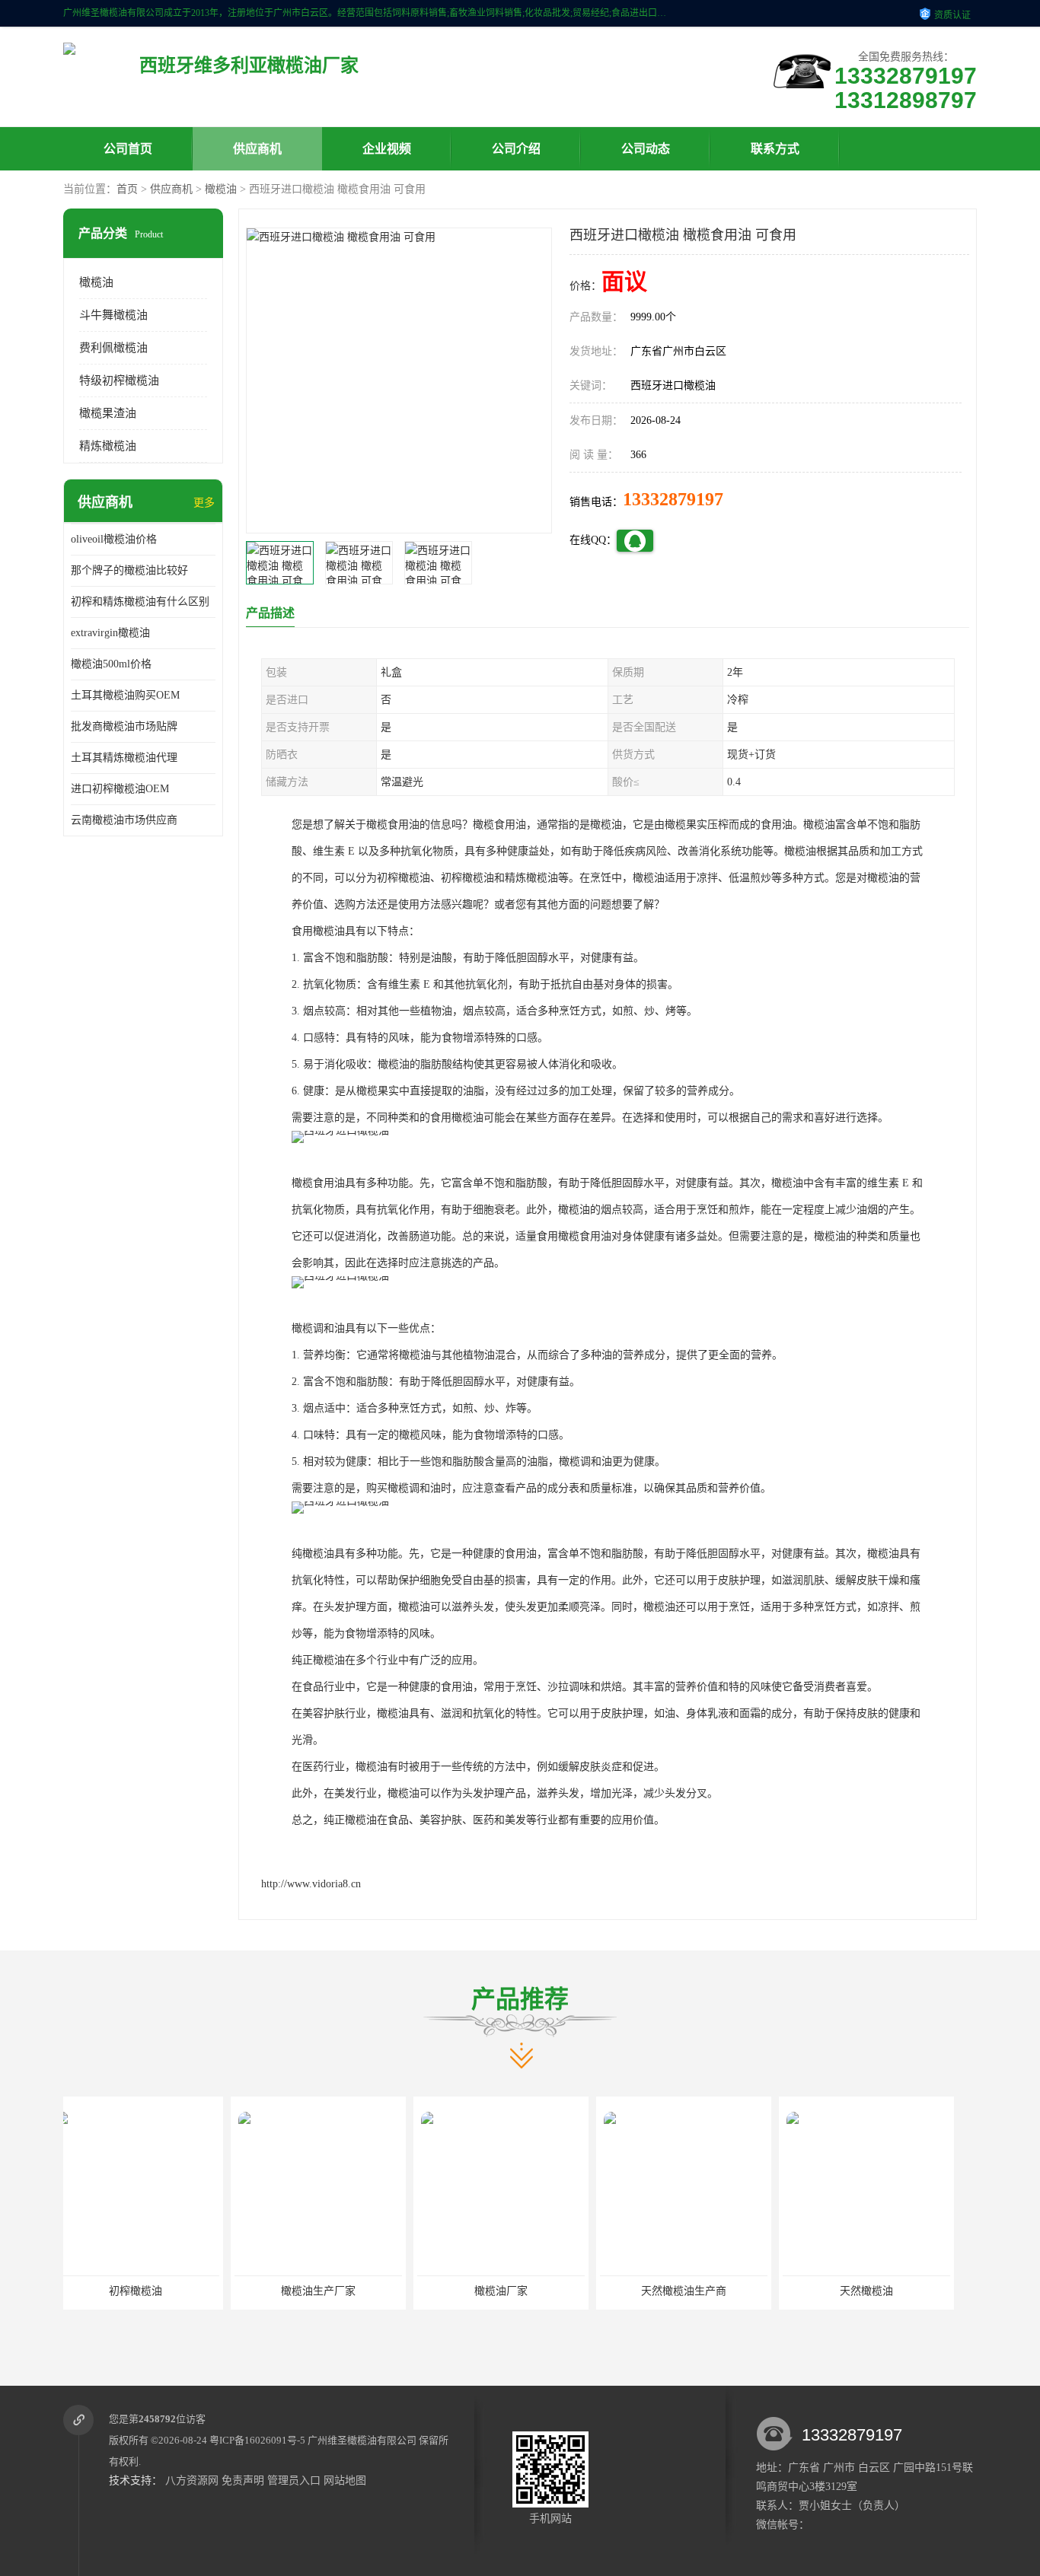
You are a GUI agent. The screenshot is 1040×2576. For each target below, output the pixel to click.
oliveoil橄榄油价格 (114, 539)
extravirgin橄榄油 (110, 633)
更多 (204, 503)
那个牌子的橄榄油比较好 (129, 570)
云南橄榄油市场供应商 (124, 820)
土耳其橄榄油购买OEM (125, 695)
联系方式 (775, 149)
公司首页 (128, 149)
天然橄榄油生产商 (516, 2291)
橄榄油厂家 (333, 2291)
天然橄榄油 (699, 2291)
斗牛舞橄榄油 (113, 315)
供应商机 (257, 149)
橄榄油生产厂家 (151, 2291)
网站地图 (345, 2480)
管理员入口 (294, 2480)
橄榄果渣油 (108, 413)
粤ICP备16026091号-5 (257, 2440)
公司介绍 (516, 149)
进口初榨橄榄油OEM (120, 789)
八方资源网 (192, 2480)
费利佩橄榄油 (113, 348)
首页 (127, 189)
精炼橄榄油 (108, 446)
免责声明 (243, 2480)
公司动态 (646, 149)
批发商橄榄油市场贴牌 (124, 726)
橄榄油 (221, 189)
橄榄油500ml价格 (111, 664)
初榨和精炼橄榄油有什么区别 (140, 602)
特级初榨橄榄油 (119, 381)
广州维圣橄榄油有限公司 (362, 2440)
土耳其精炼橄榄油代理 (124, 758)
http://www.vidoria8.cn (311, 1884)
